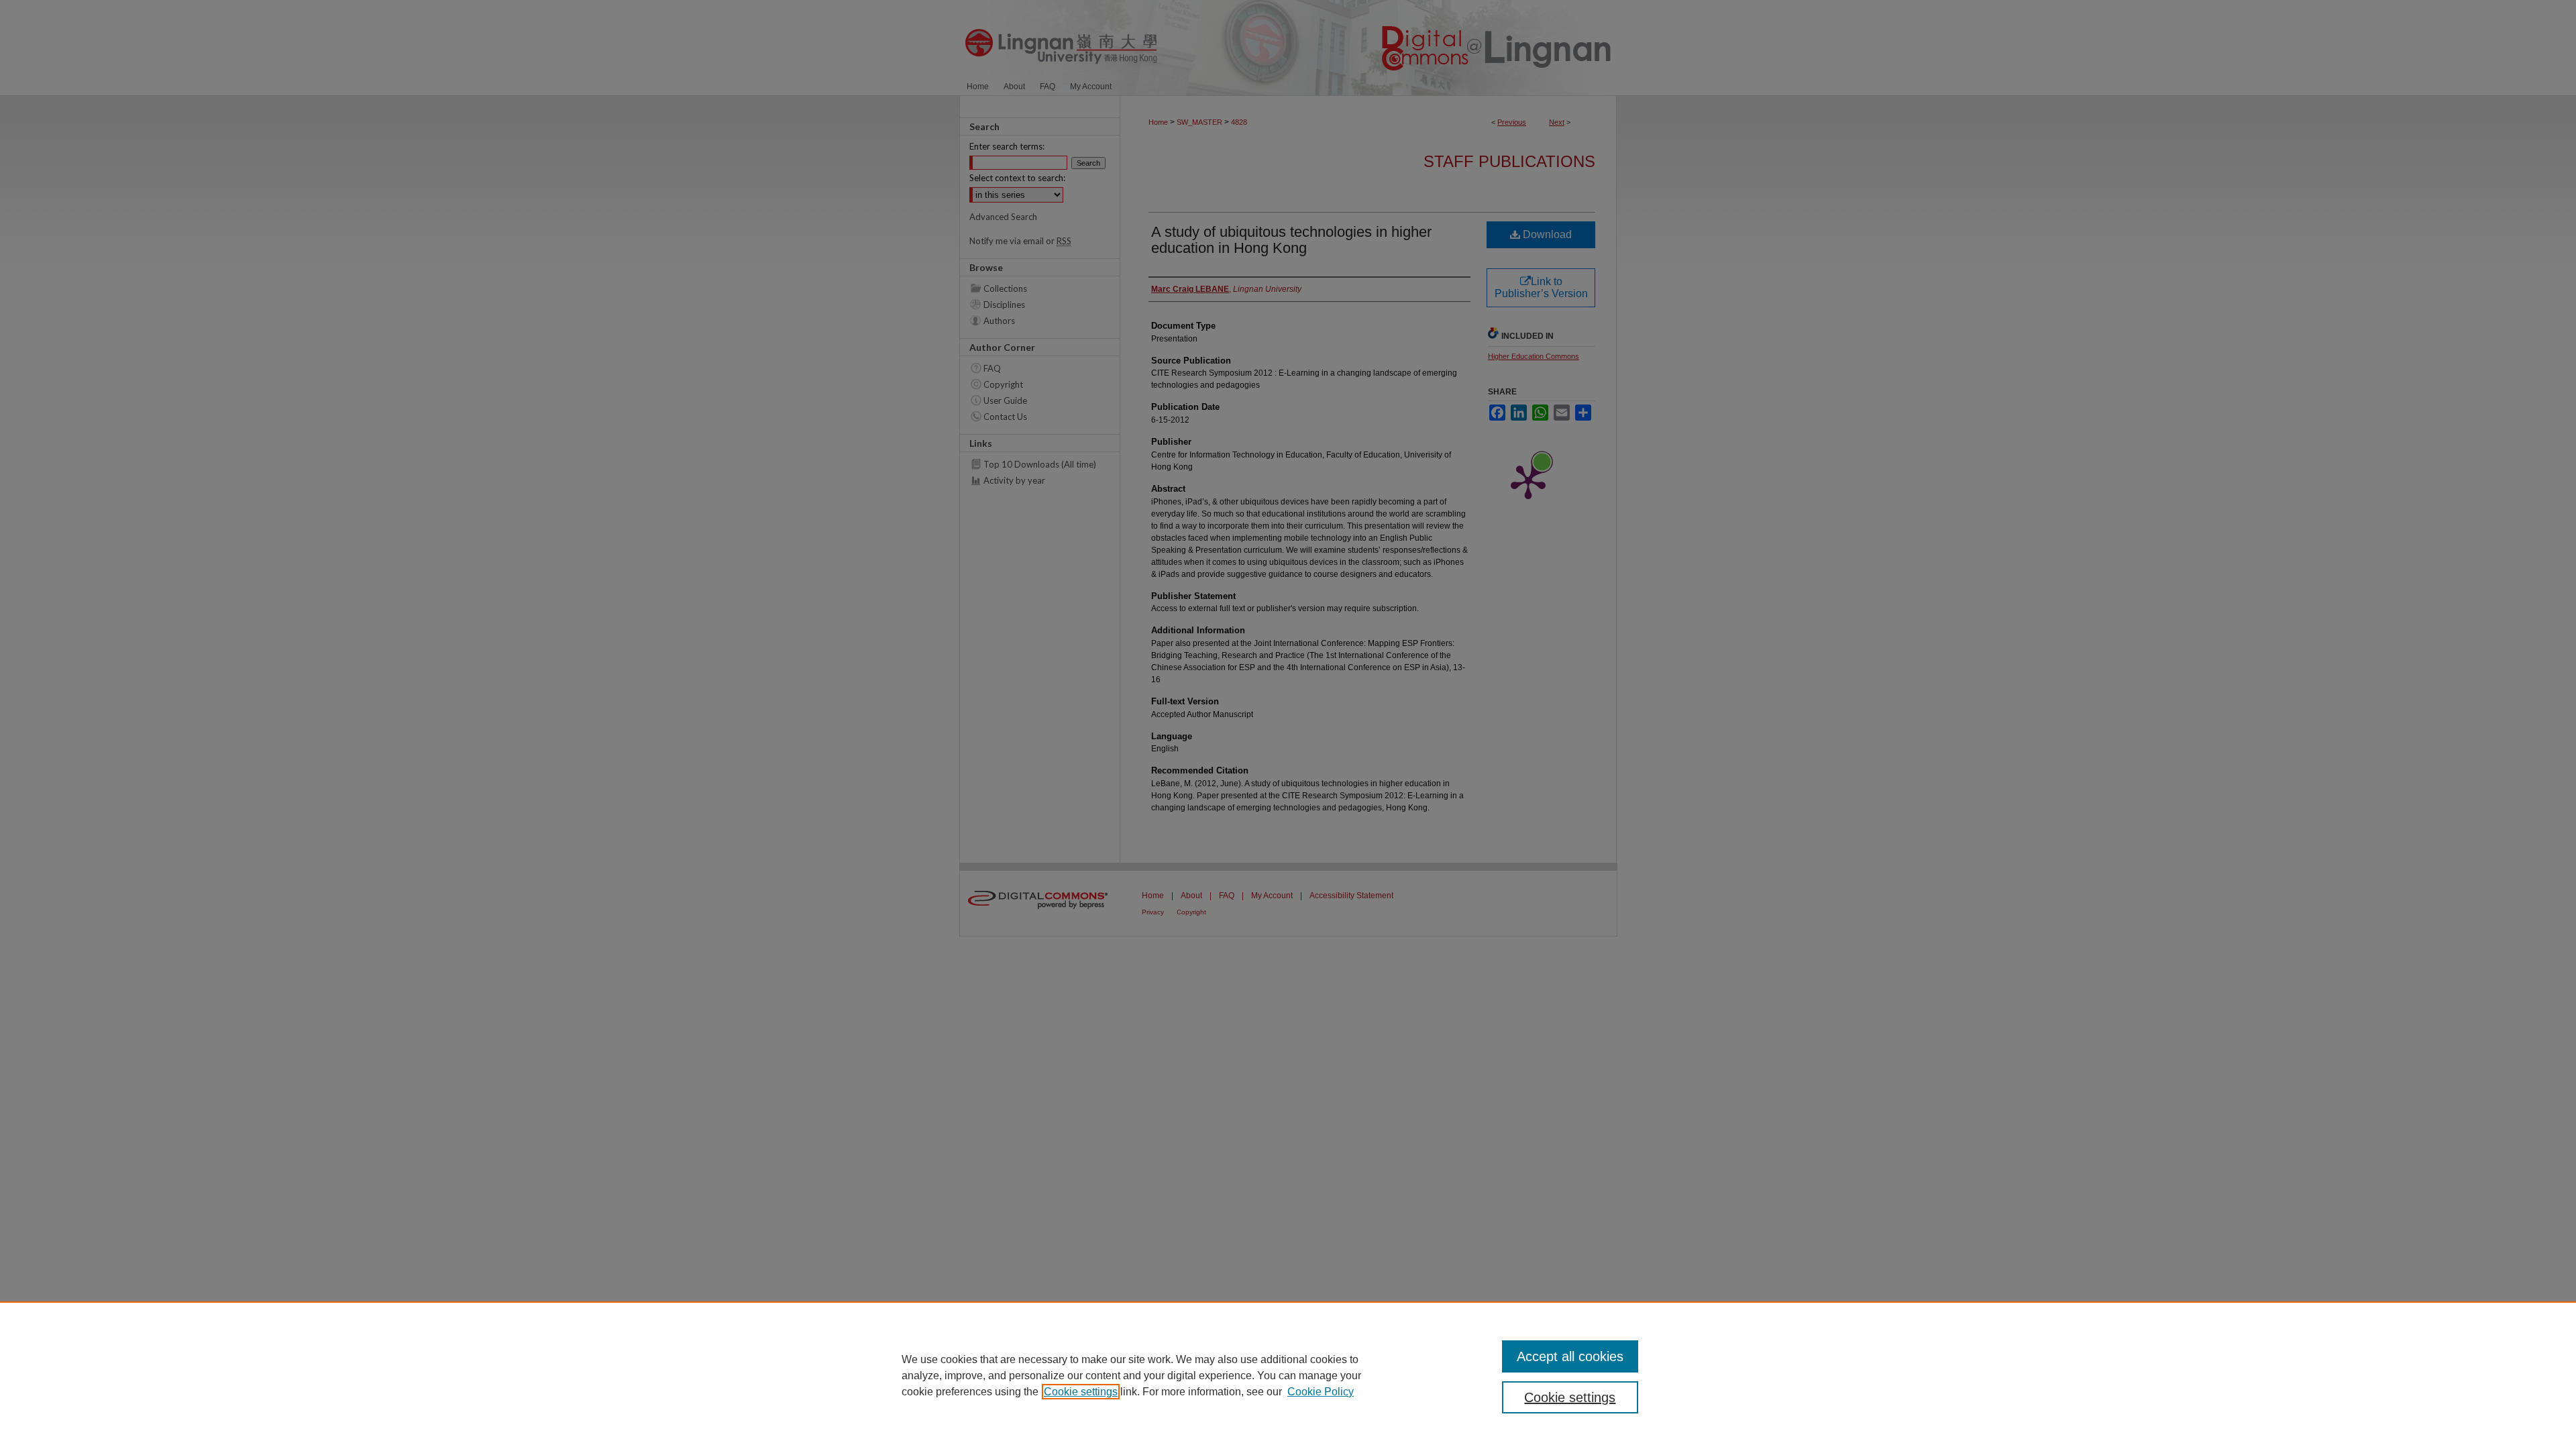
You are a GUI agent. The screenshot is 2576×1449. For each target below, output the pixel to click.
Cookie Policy (1321, 1392)
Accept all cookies (1570, 1356)
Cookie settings (1081, 1392)
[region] (1288, 1375)
